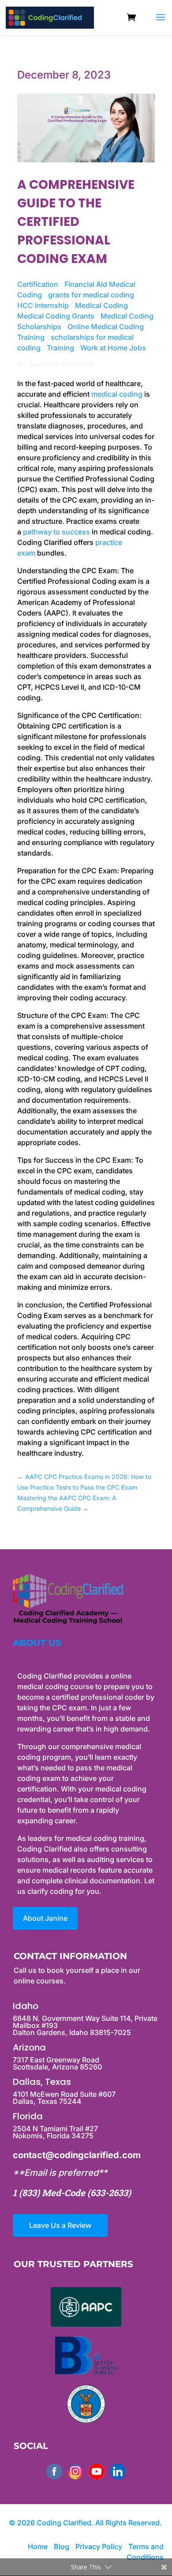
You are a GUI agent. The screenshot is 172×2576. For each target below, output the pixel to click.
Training (60, 348)
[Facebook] (54, 2471)
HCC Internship (43, 305)
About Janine (45, 1918)
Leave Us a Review (60, 2225)
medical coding (117, 394)
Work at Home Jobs (113, 348)
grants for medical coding (91, 295)
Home (38, 2546)
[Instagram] (75, 2471)
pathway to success (56, 532)
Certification (38, 284)
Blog (62, 2546)
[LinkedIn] (118, 2471)
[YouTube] (97, 2471)
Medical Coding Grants (56, 316)
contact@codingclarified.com (77, 2155)
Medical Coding (101, 305)
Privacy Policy (100, 2546)
